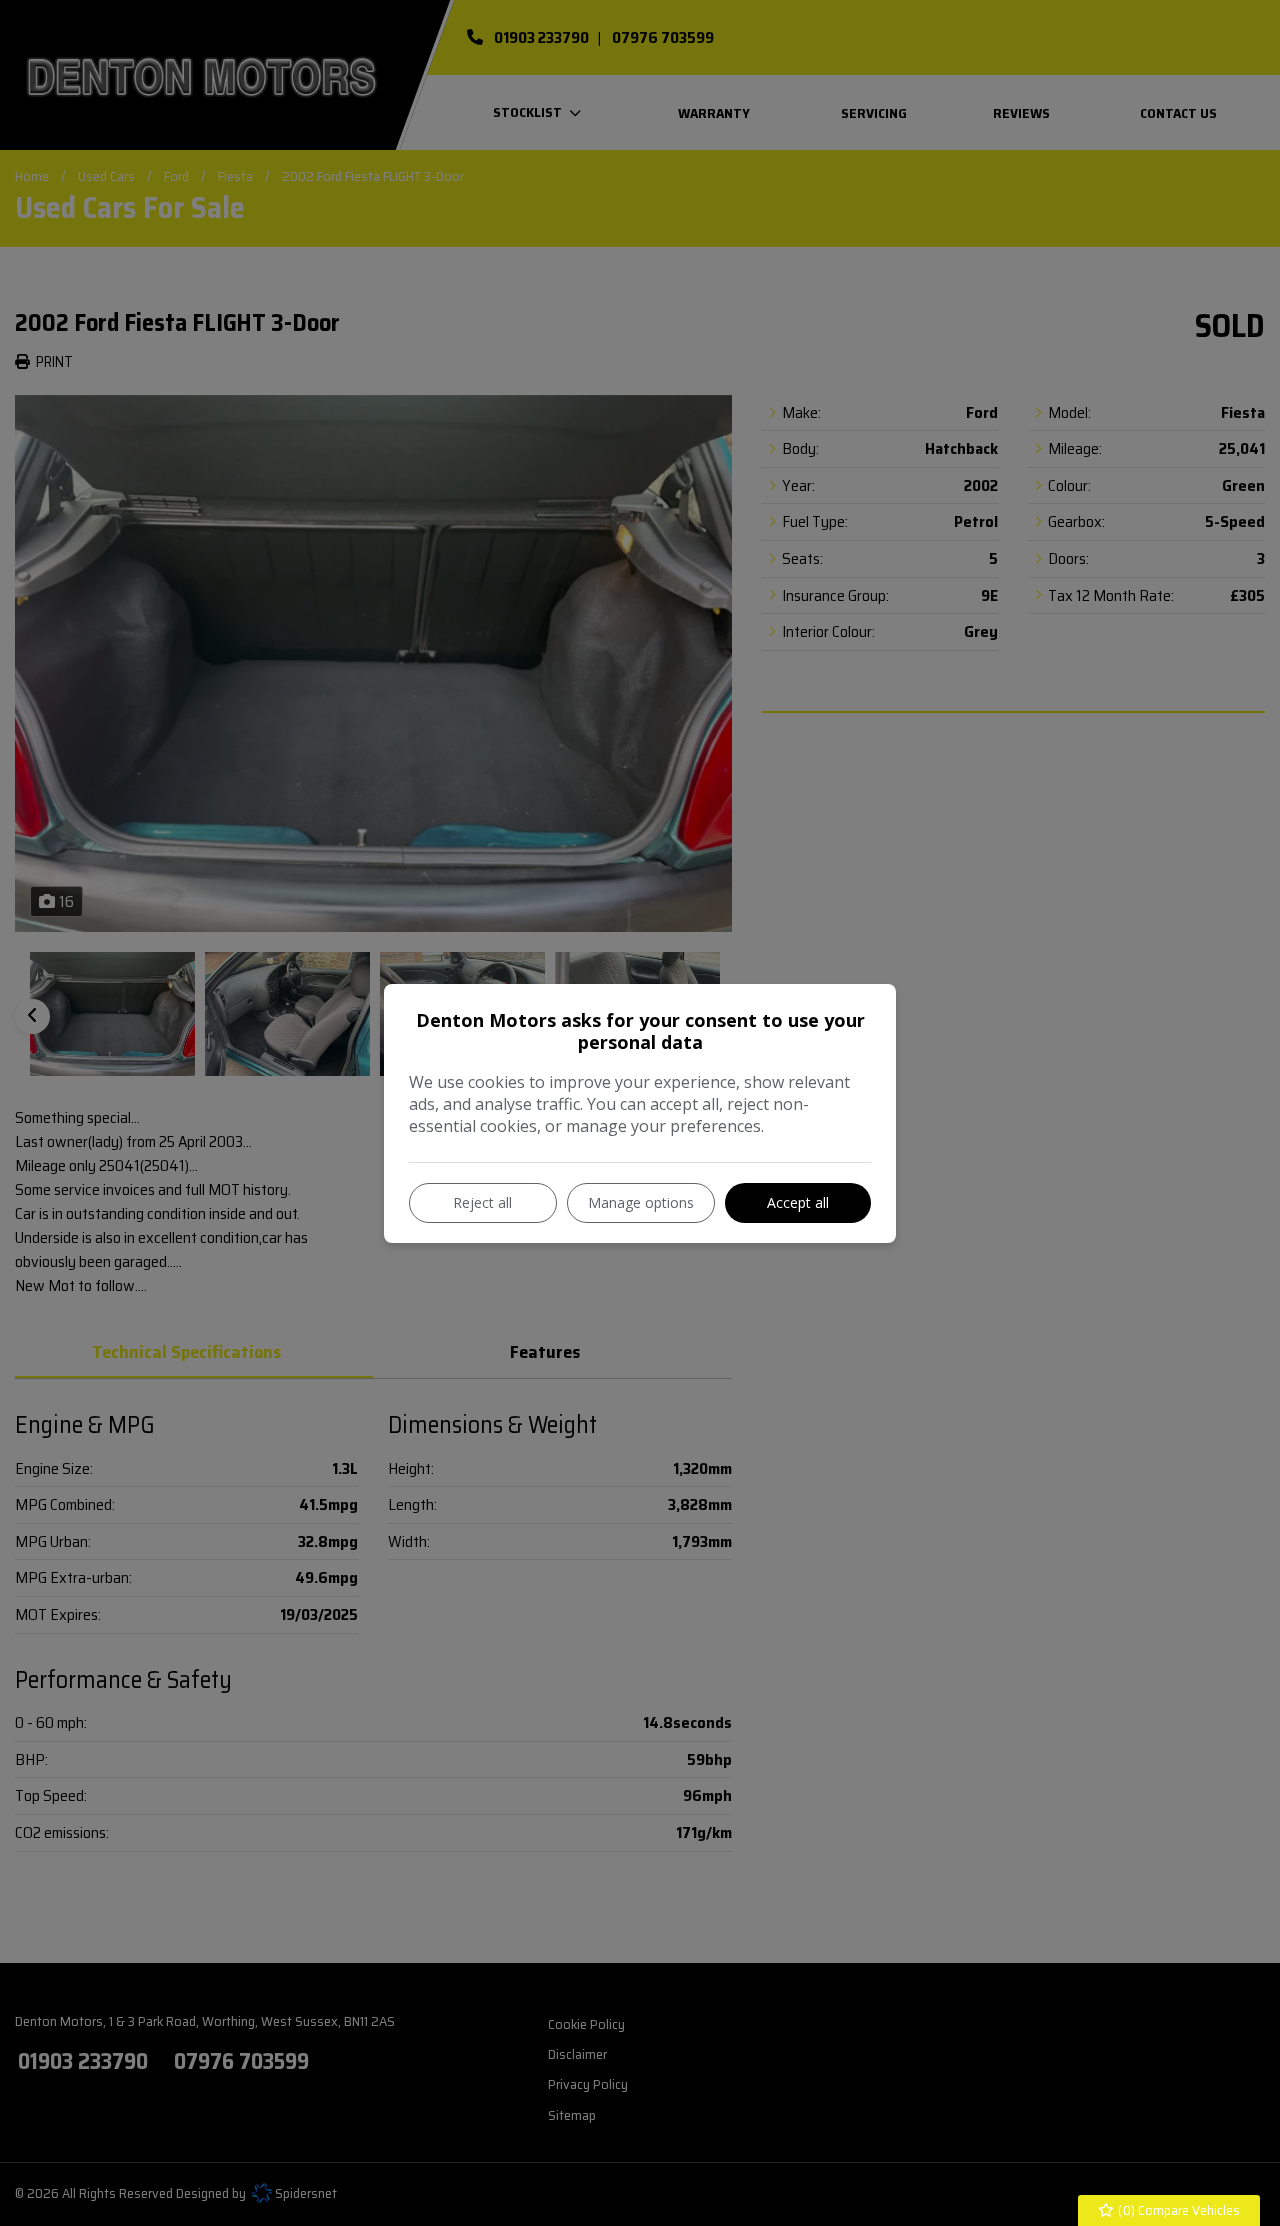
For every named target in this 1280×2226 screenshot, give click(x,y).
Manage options (641, 1202)
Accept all (798, 1202)
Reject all (482, 1202)
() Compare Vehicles (1177, 2210)
